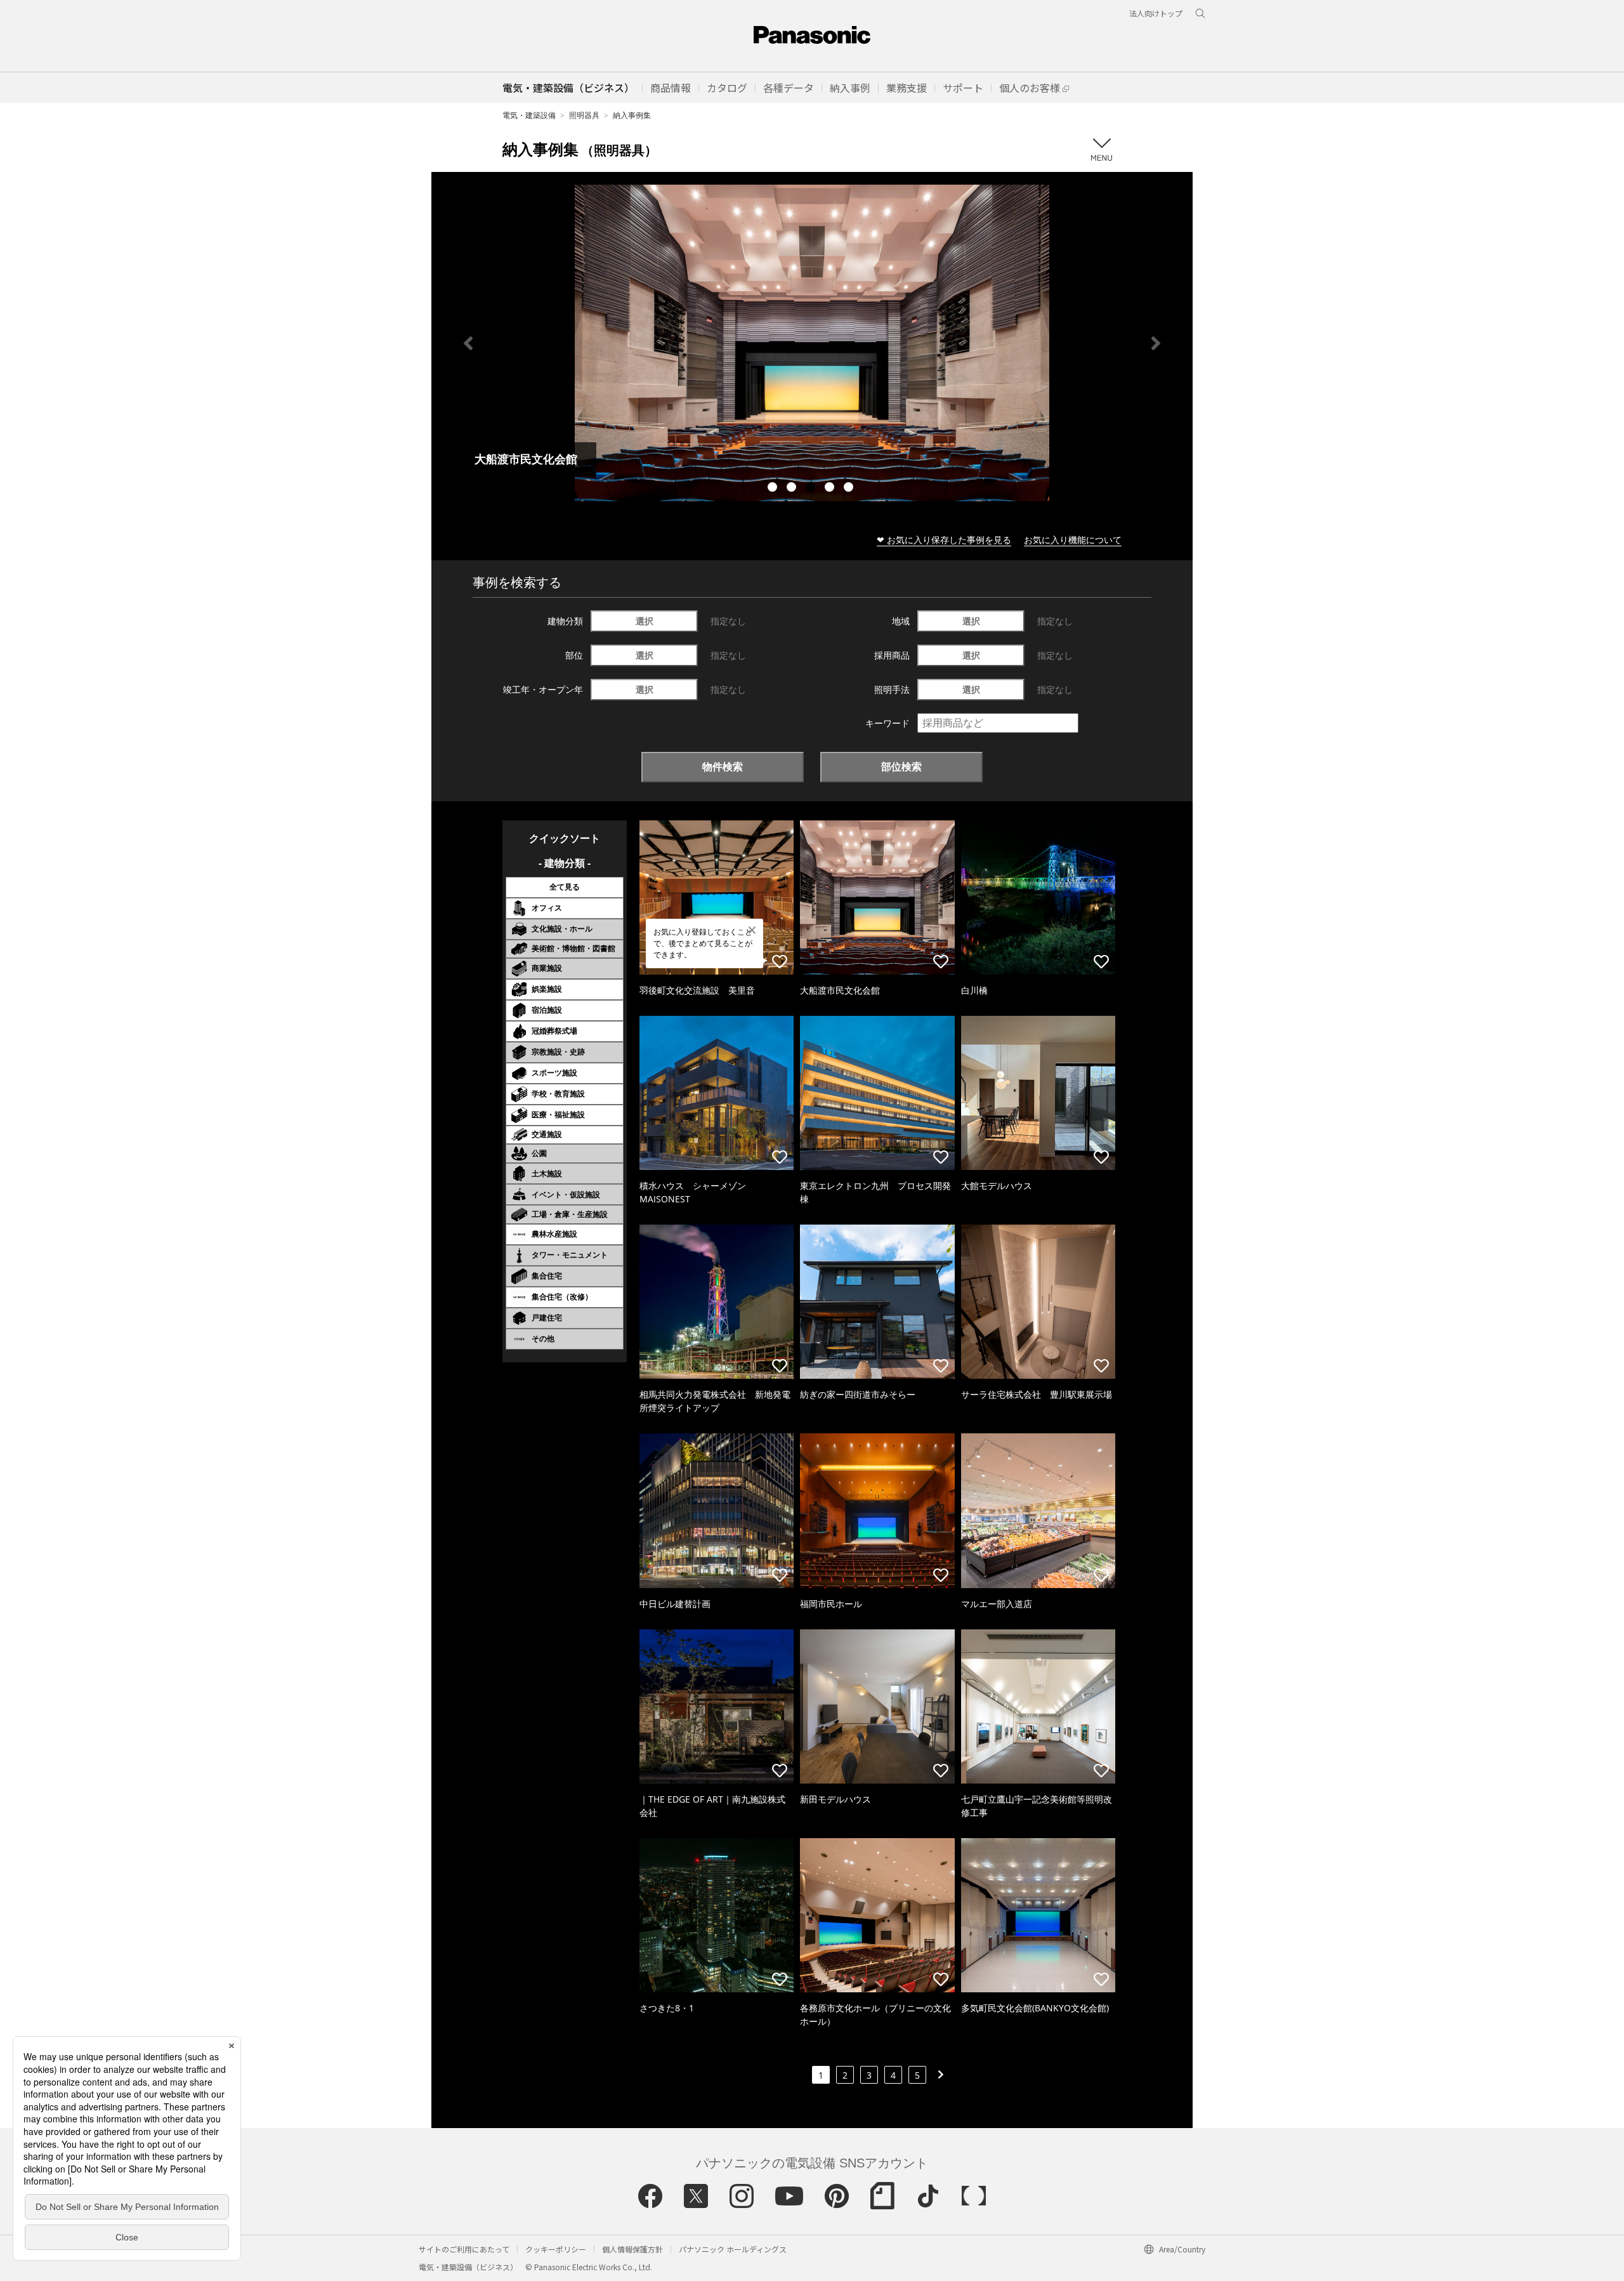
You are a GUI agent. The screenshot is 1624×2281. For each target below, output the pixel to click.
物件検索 (723, 766)
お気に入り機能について (1073, 540)
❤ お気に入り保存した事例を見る (944, 540)
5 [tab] (850, 489)
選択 (645, 621)
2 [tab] (793, 489)
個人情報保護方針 (632, 2249)
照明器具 (584, 115)
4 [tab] (831, 489)
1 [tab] (774, 489)
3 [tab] (812, 489)
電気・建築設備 (529, 115)
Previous (468, 343)
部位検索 (901, 766)
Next (1156, 343)
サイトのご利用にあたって (464, 2249)
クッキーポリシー (556, 2249)
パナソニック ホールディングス (733, 2249)
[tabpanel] (812, 343)
